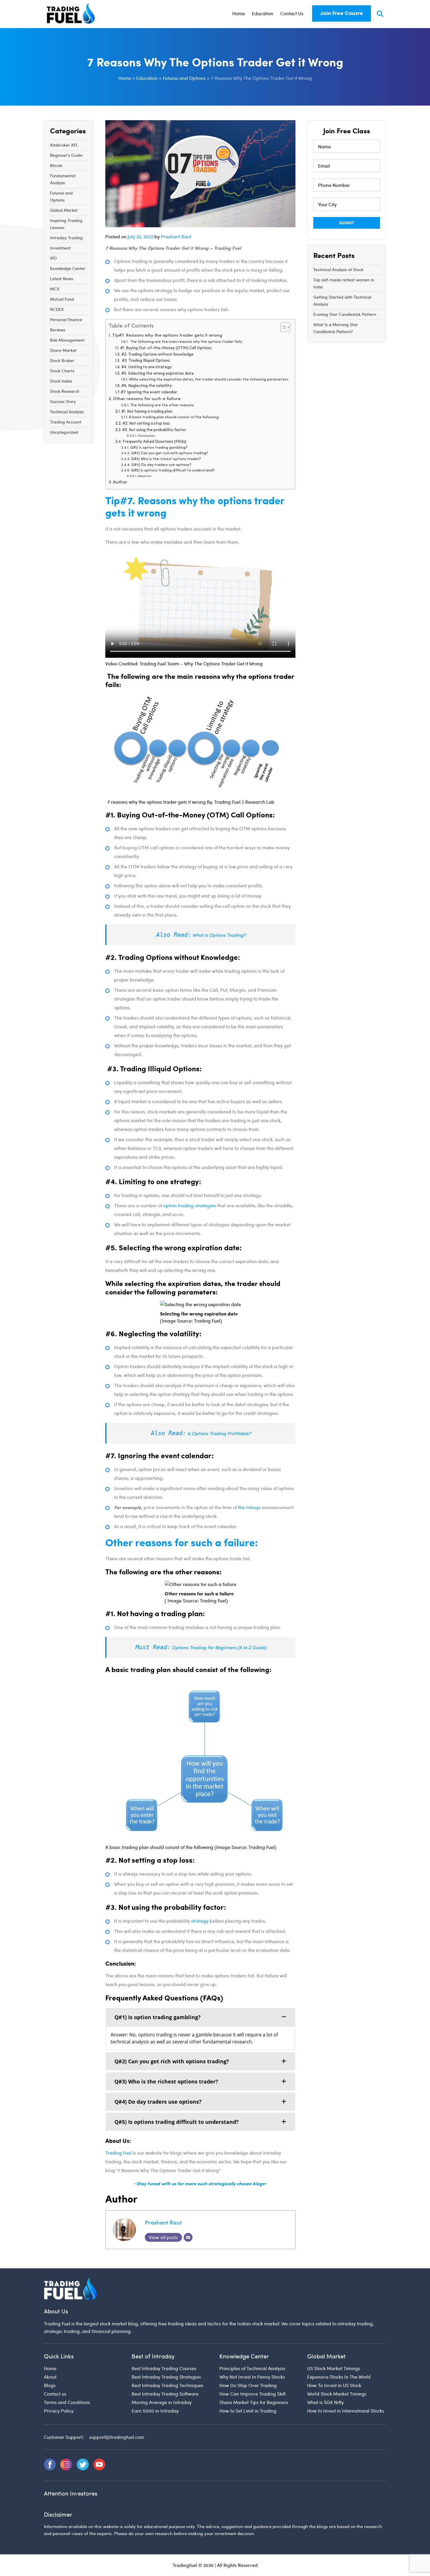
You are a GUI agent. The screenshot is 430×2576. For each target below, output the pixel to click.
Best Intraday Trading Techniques (167, 2385)
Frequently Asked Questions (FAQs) (154, 442)
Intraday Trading (66, 238)
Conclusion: (147, 436)
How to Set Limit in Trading (248, 2411)
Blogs (50, 2385)
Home (239, 13)
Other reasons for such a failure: (147, 399)
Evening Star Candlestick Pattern (345, 314)
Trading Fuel (118, 2153)
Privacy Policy (59, 2411)
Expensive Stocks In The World (339, 2377)
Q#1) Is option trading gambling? (159, 448)
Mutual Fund (62, 299)
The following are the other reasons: (162, 405)
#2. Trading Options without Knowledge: (158, 355)
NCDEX (57, 309)
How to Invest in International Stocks (346, 2411)
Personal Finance (66, 320)
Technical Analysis (67, 412)
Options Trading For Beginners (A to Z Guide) (219, 1647)
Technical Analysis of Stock (338, 270)
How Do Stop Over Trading (248, 2385)
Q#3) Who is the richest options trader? (166, 459)
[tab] (200, 2017)
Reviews (58, 330)
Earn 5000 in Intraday (155, 2411)
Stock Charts (62, 371)
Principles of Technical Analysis (252, 2368)
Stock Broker (62, 360)
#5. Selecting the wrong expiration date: (158, 374)
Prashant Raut (176, 236)
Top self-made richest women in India (344, 283)
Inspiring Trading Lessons (66, 224)
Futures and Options (61, 196)
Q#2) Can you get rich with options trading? (170, 453)
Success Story (63, 401)
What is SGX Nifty (325, 2402)
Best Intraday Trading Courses (164, 2368)
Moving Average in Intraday (162, 2402)
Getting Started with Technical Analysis (342, 301)
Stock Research (65, 391)
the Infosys (249, 1507)
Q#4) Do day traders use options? (161, 465)
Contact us (55, 2394)
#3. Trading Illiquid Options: (146, 361)
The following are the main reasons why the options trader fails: (186, 342)
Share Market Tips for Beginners (254, 2402)
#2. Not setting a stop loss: (147, 424)
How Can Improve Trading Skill (252, 2394)
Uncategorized (64, 432)
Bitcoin (56, 165)
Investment (60, 248)
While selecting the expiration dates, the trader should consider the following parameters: (209, 380)
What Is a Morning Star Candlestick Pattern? (336, 328)
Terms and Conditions (67, 2402)
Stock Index (61, 381)
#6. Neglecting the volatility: (147, 386)
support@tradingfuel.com (117, 2437)
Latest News (62, 279)
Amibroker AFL (64, 145)
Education (263, 13)
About (50, 2377)
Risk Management (67, 340)
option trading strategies (190, 1205)
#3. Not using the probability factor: (154, 430)
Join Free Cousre (342, 13)
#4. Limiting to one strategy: (147, 367)
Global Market (64, 210)
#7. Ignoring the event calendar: (149, 392)
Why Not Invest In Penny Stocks (252, 2377)
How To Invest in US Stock (334, 2385)
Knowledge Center (68, 268)
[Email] (188, 2237)
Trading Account (66, 422)
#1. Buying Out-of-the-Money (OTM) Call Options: (166, 348)
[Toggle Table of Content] (282, 327)
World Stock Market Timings (337, 2394)
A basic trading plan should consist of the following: (174, 417)
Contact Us (292, 13)
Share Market (63, 350)
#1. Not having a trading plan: (147, 412)
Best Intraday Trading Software (165, 2394)
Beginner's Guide (66, 155)
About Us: (145, 476)
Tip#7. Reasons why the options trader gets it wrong (167, 336)
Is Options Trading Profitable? (219, 1433)
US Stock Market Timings (334, 2368)
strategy (200, 1921)
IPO (53, 258)
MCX (55, 289)
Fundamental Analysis (63, 179)
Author (120, 482)
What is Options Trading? (219, 935)
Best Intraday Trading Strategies (166, 2377)
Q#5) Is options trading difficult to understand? (173, 471)
